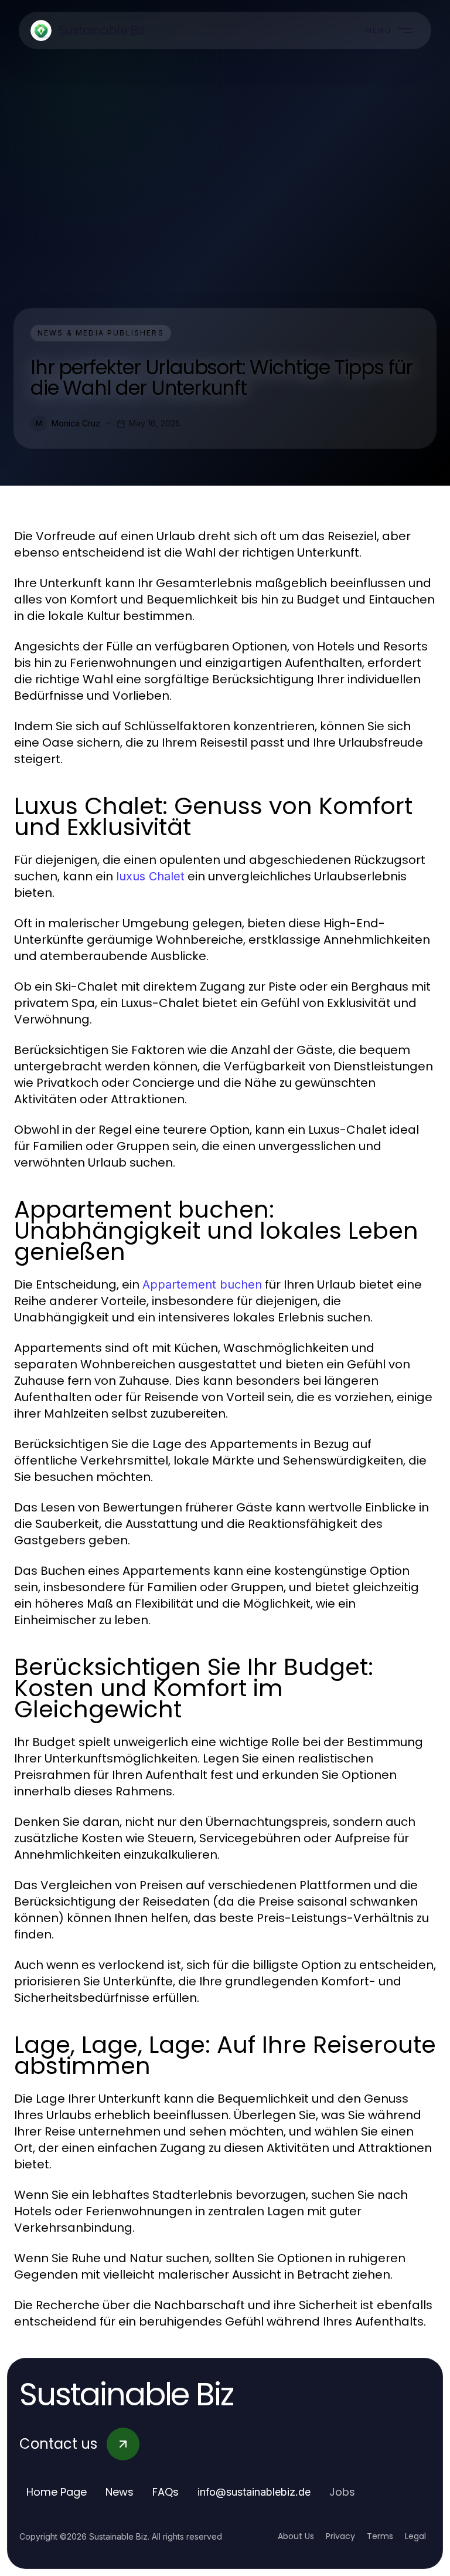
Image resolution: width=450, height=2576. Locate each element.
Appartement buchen (202, 1284)
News (120, 2492)
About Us (296, 2536)
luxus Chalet (150, 876)
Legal (415, 2536)
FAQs (166, 2492)
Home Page (57, 2492)
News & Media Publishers (101, 333)
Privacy (340, 2536)
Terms (380, 2536)
